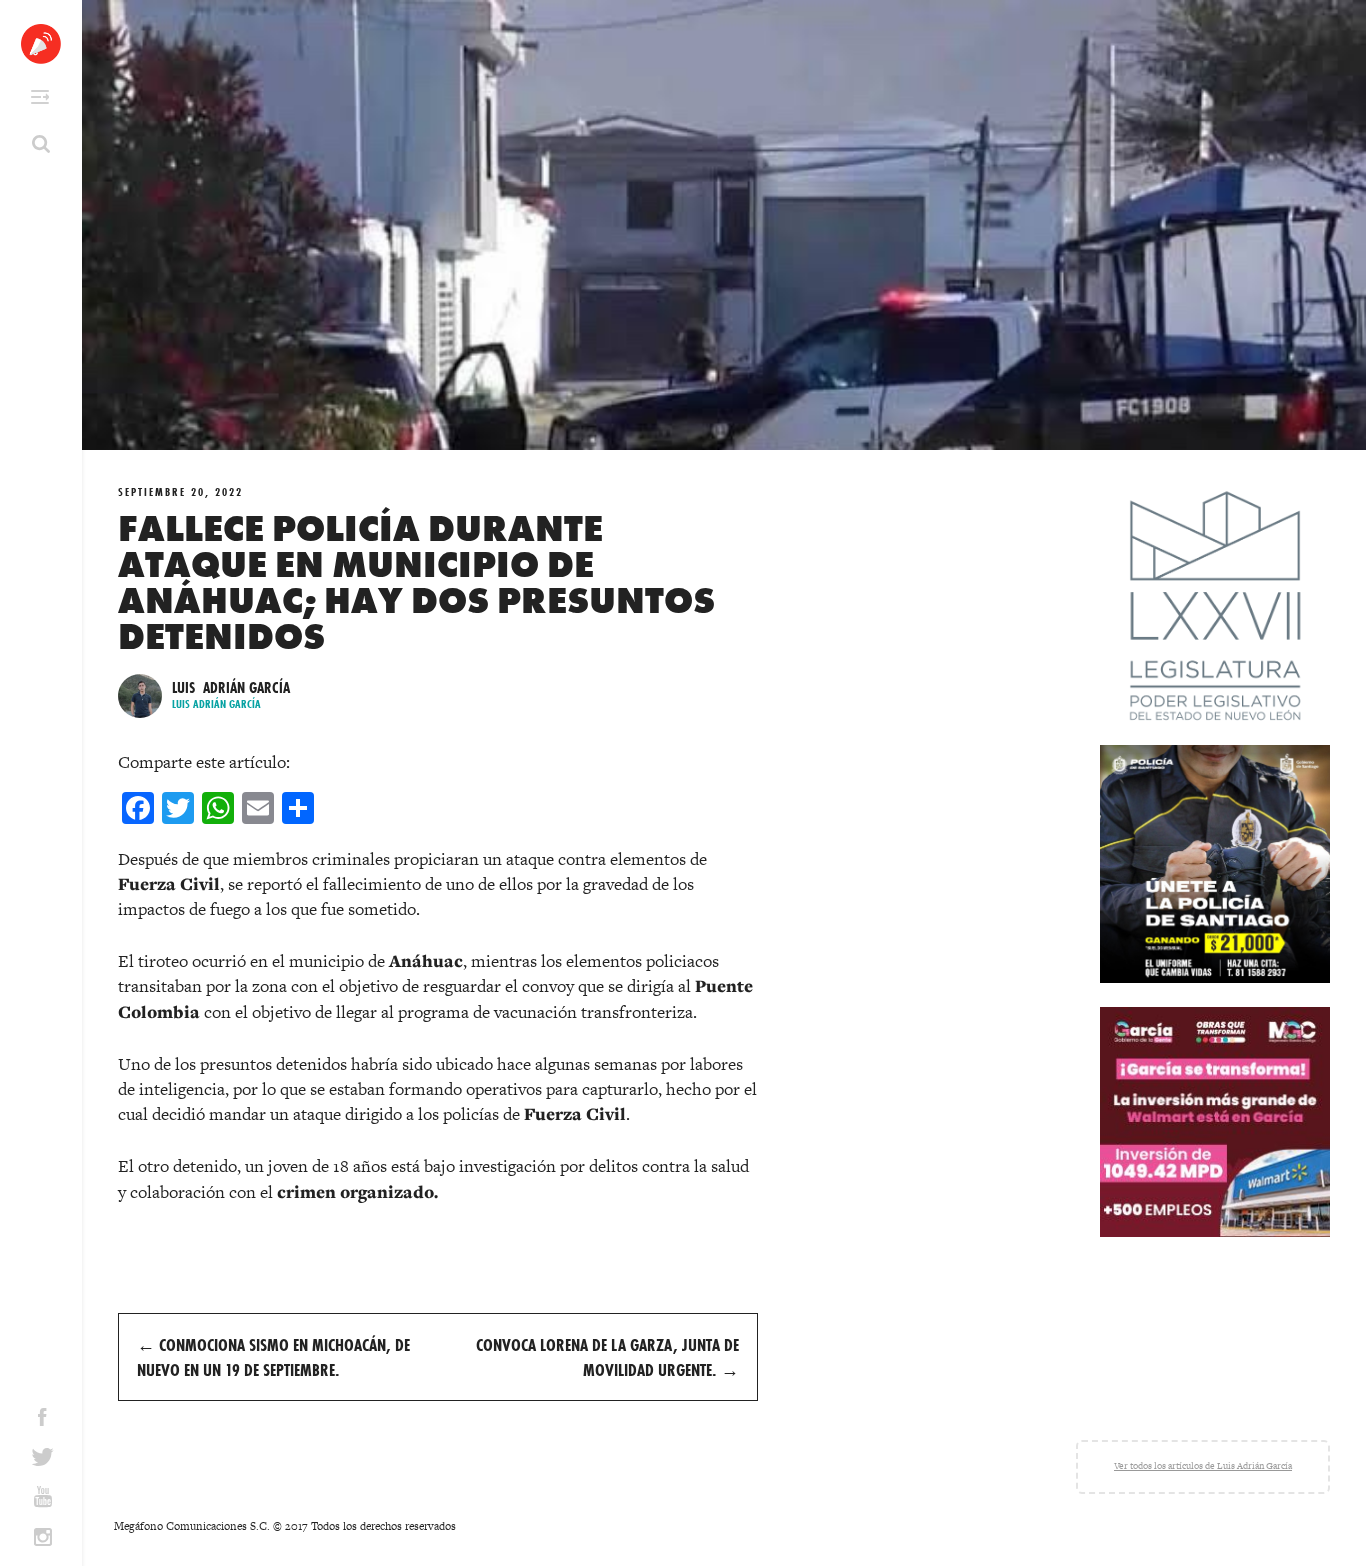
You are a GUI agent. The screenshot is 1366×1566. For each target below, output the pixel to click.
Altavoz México (41, 44)
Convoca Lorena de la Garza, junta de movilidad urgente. (607, 1357)
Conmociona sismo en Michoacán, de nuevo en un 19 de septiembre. (273, 1357)
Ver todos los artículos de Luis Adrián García (1203, 1466)
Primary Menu (40, 97)
